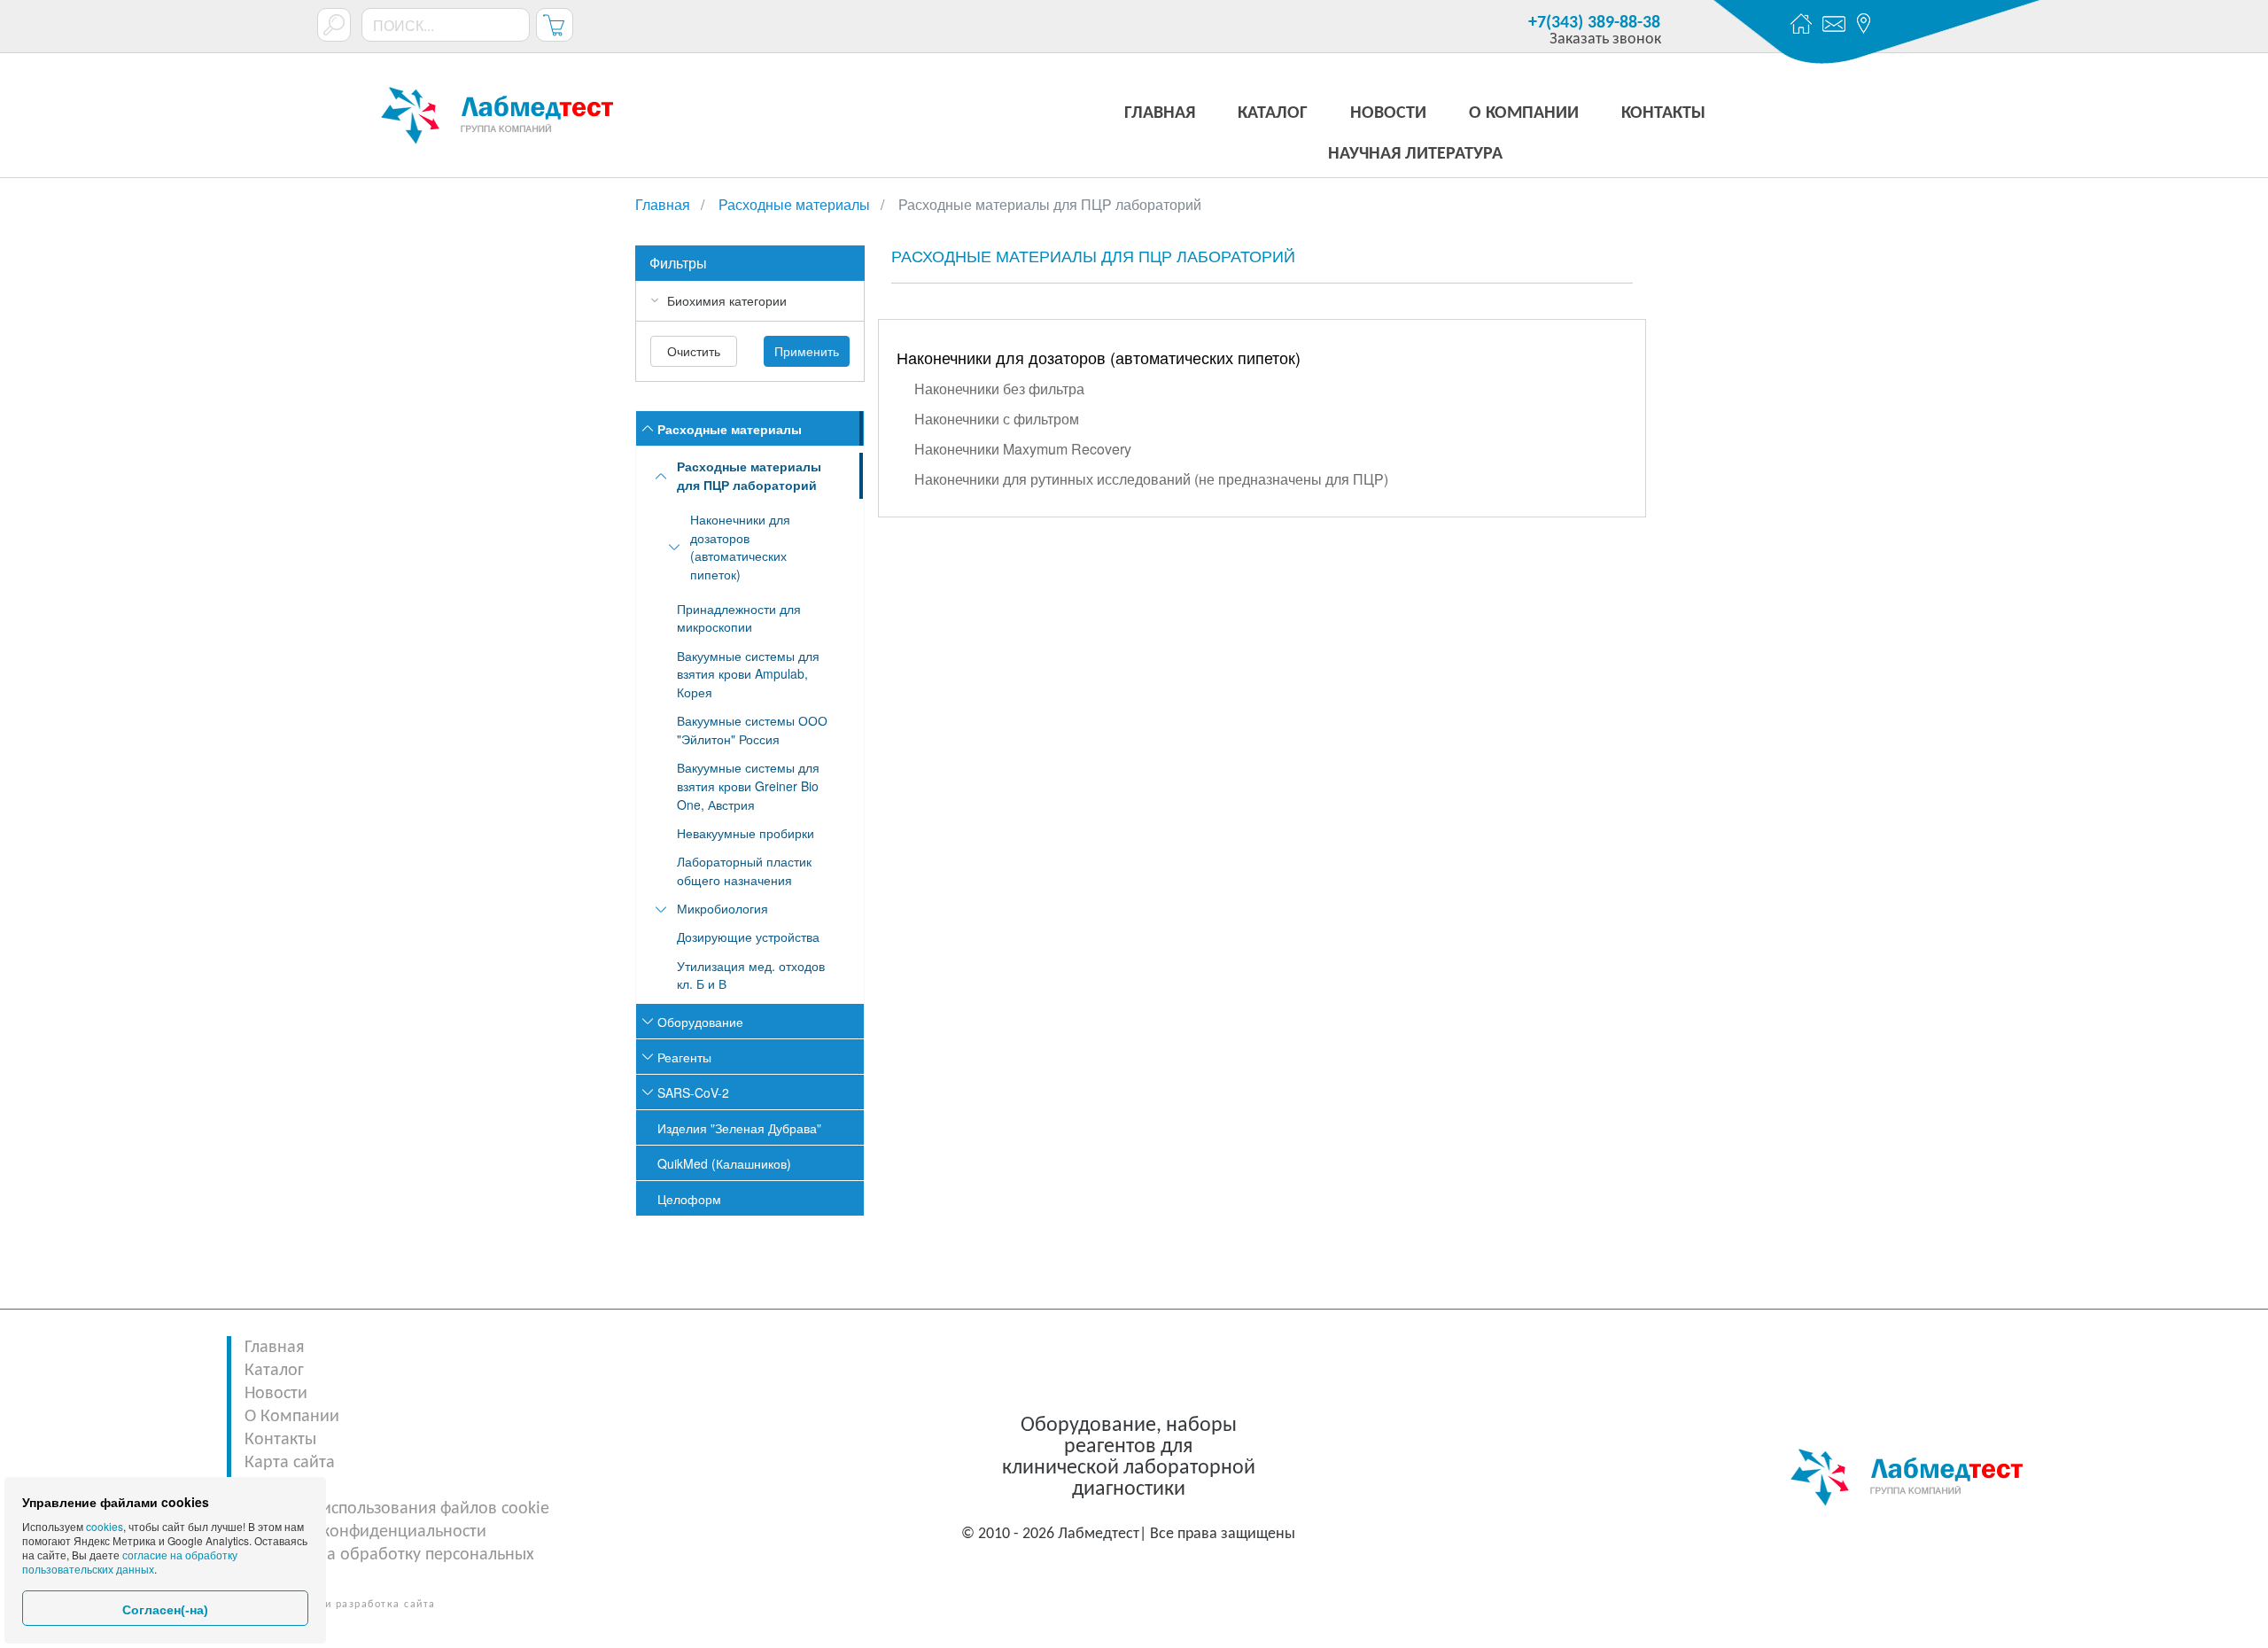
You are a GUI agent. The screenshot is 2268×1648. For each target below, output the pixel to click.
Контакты (280, 1440)
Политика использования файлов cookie (397, 1509)
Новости (276, 1394)
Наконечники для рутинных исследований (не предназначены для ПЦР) (1151, 479)
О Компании (292, 1417)
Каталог (274, 1371)
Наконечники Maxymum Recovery (1023, 449)
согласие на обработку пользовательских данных (130, 1562)
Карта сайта (290, 1463)
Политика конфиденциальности (365, 1532)
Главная (274, 1348)
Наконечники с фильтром (997, 419)
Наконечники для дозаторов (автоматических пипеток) (1099, 357)
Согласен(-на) (165, 1610)
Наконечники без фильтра (999, 389)
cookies (105, 1526)
